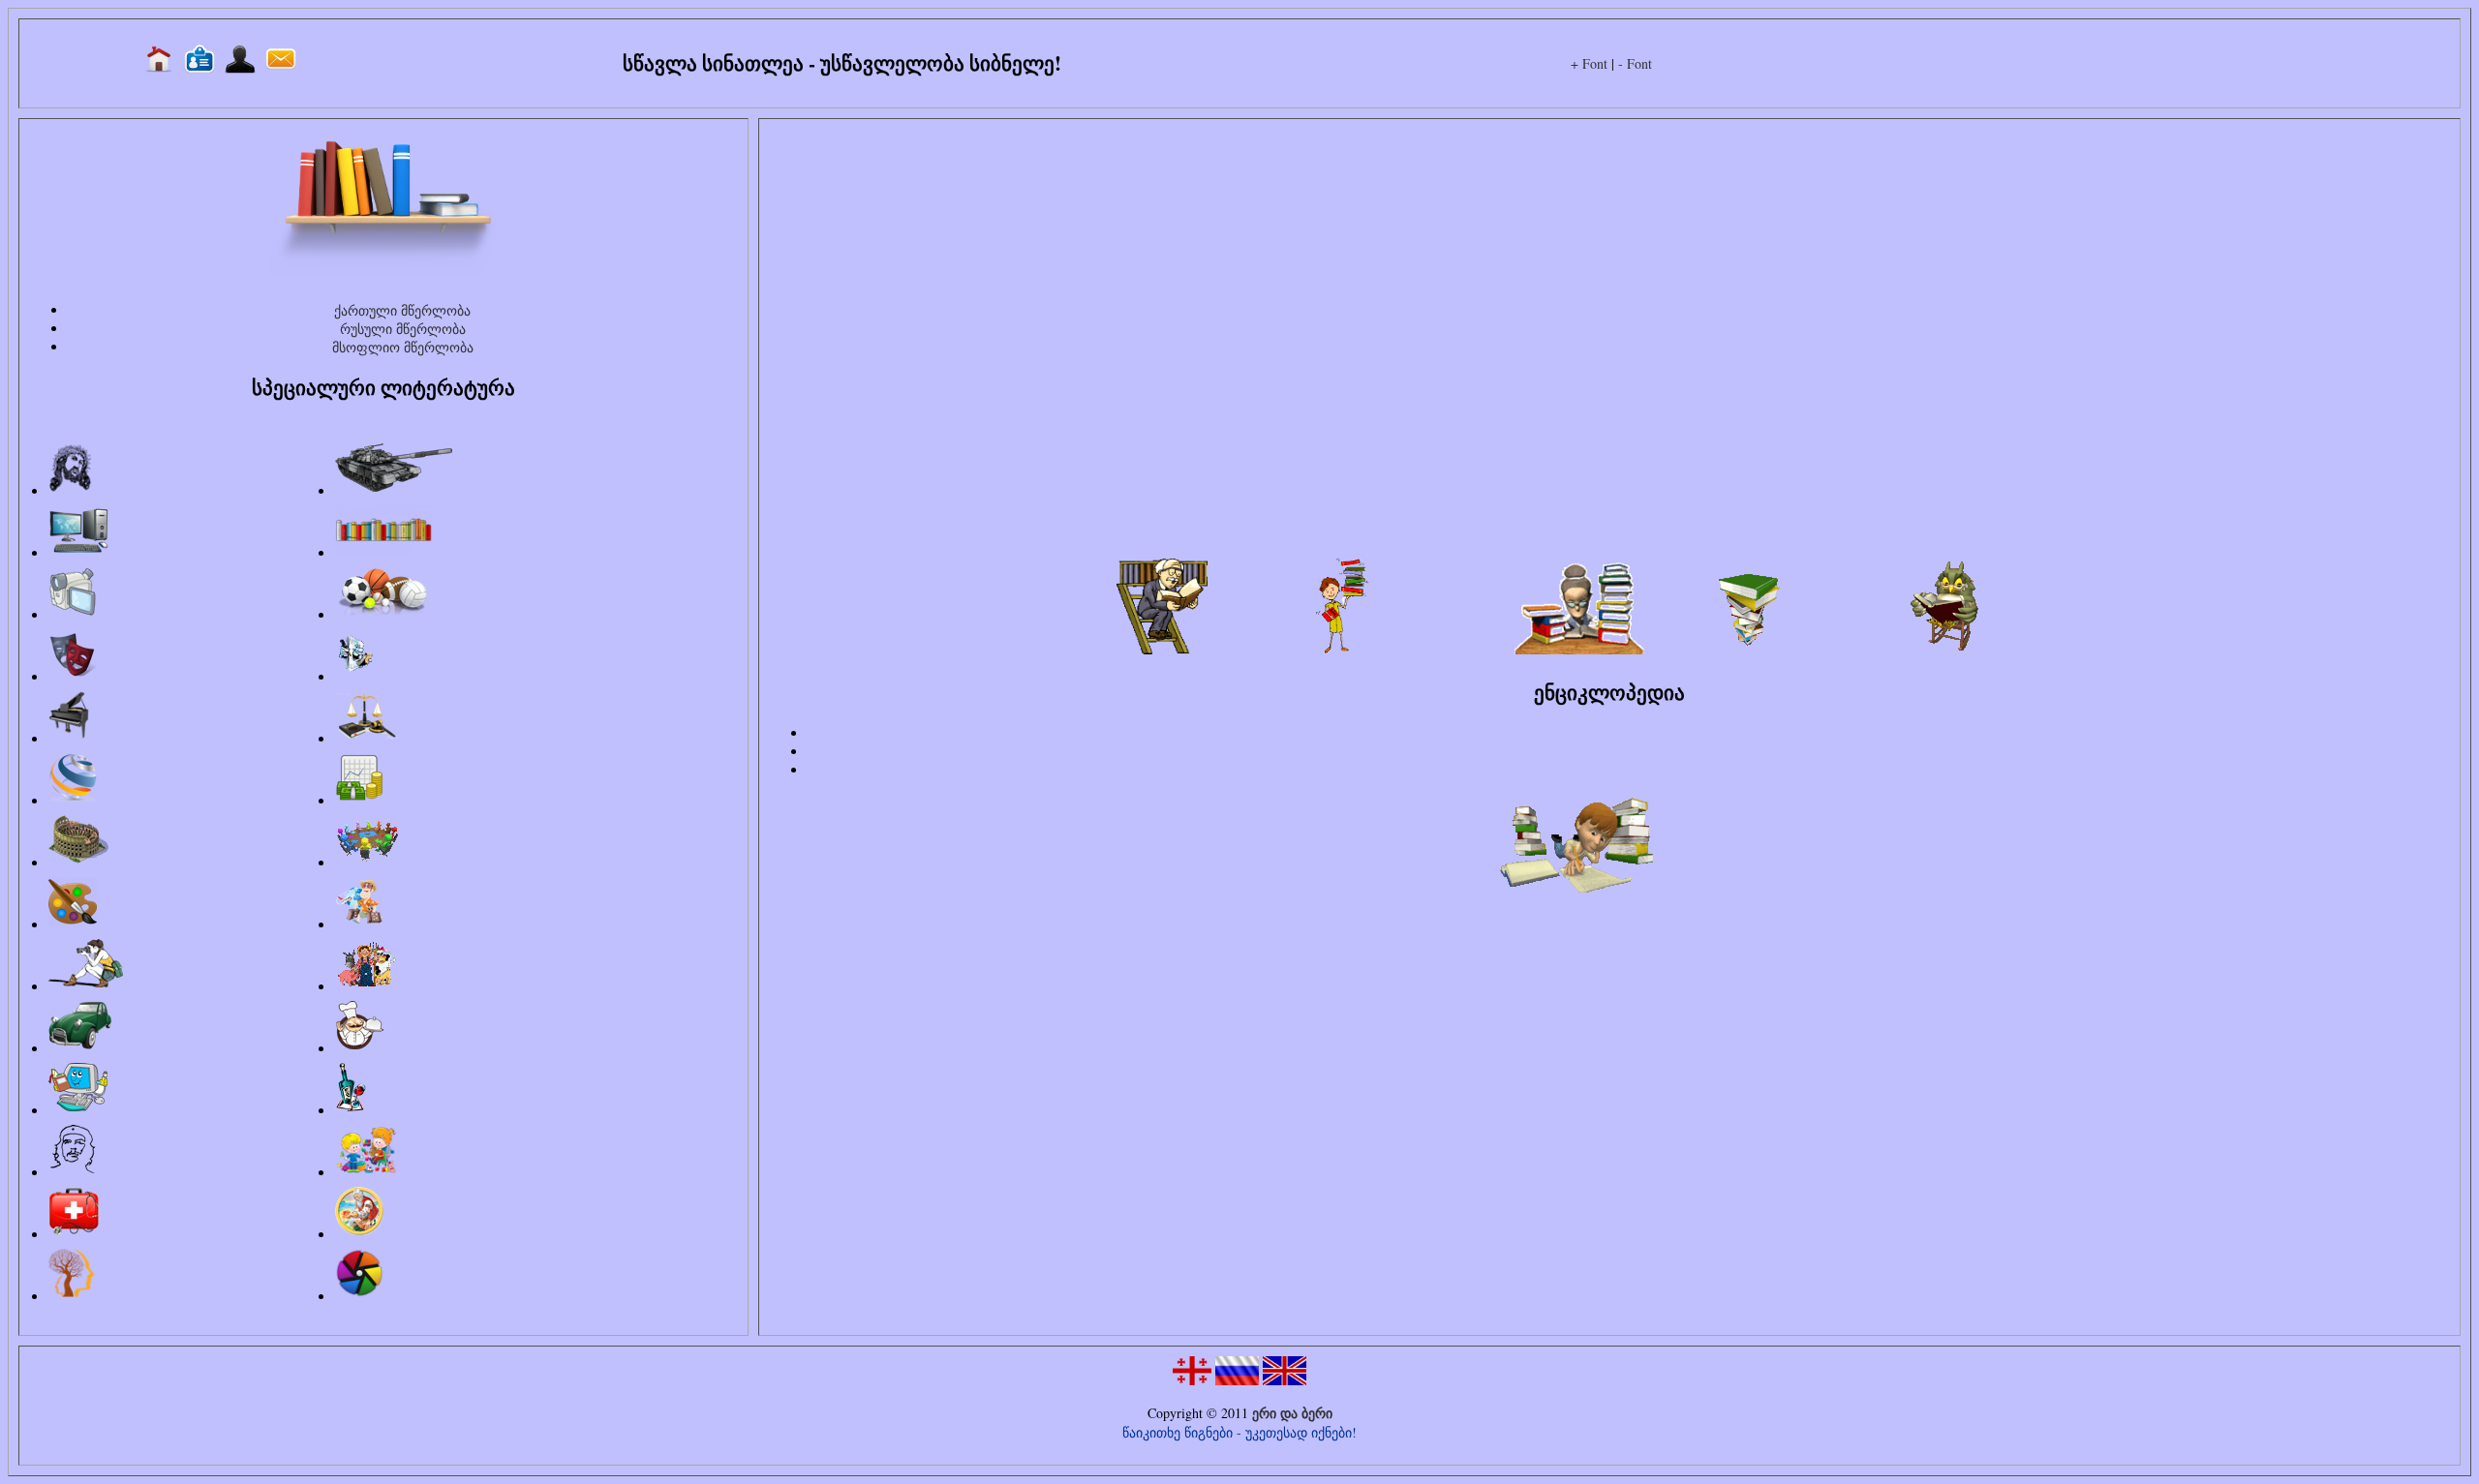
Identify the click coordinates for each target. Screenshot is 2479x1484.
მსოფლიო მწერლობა (403, 347)
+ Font (1589, 63)
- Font (1635, 63)
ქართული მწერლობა (402, 310)
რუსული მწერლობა (403, 329)
